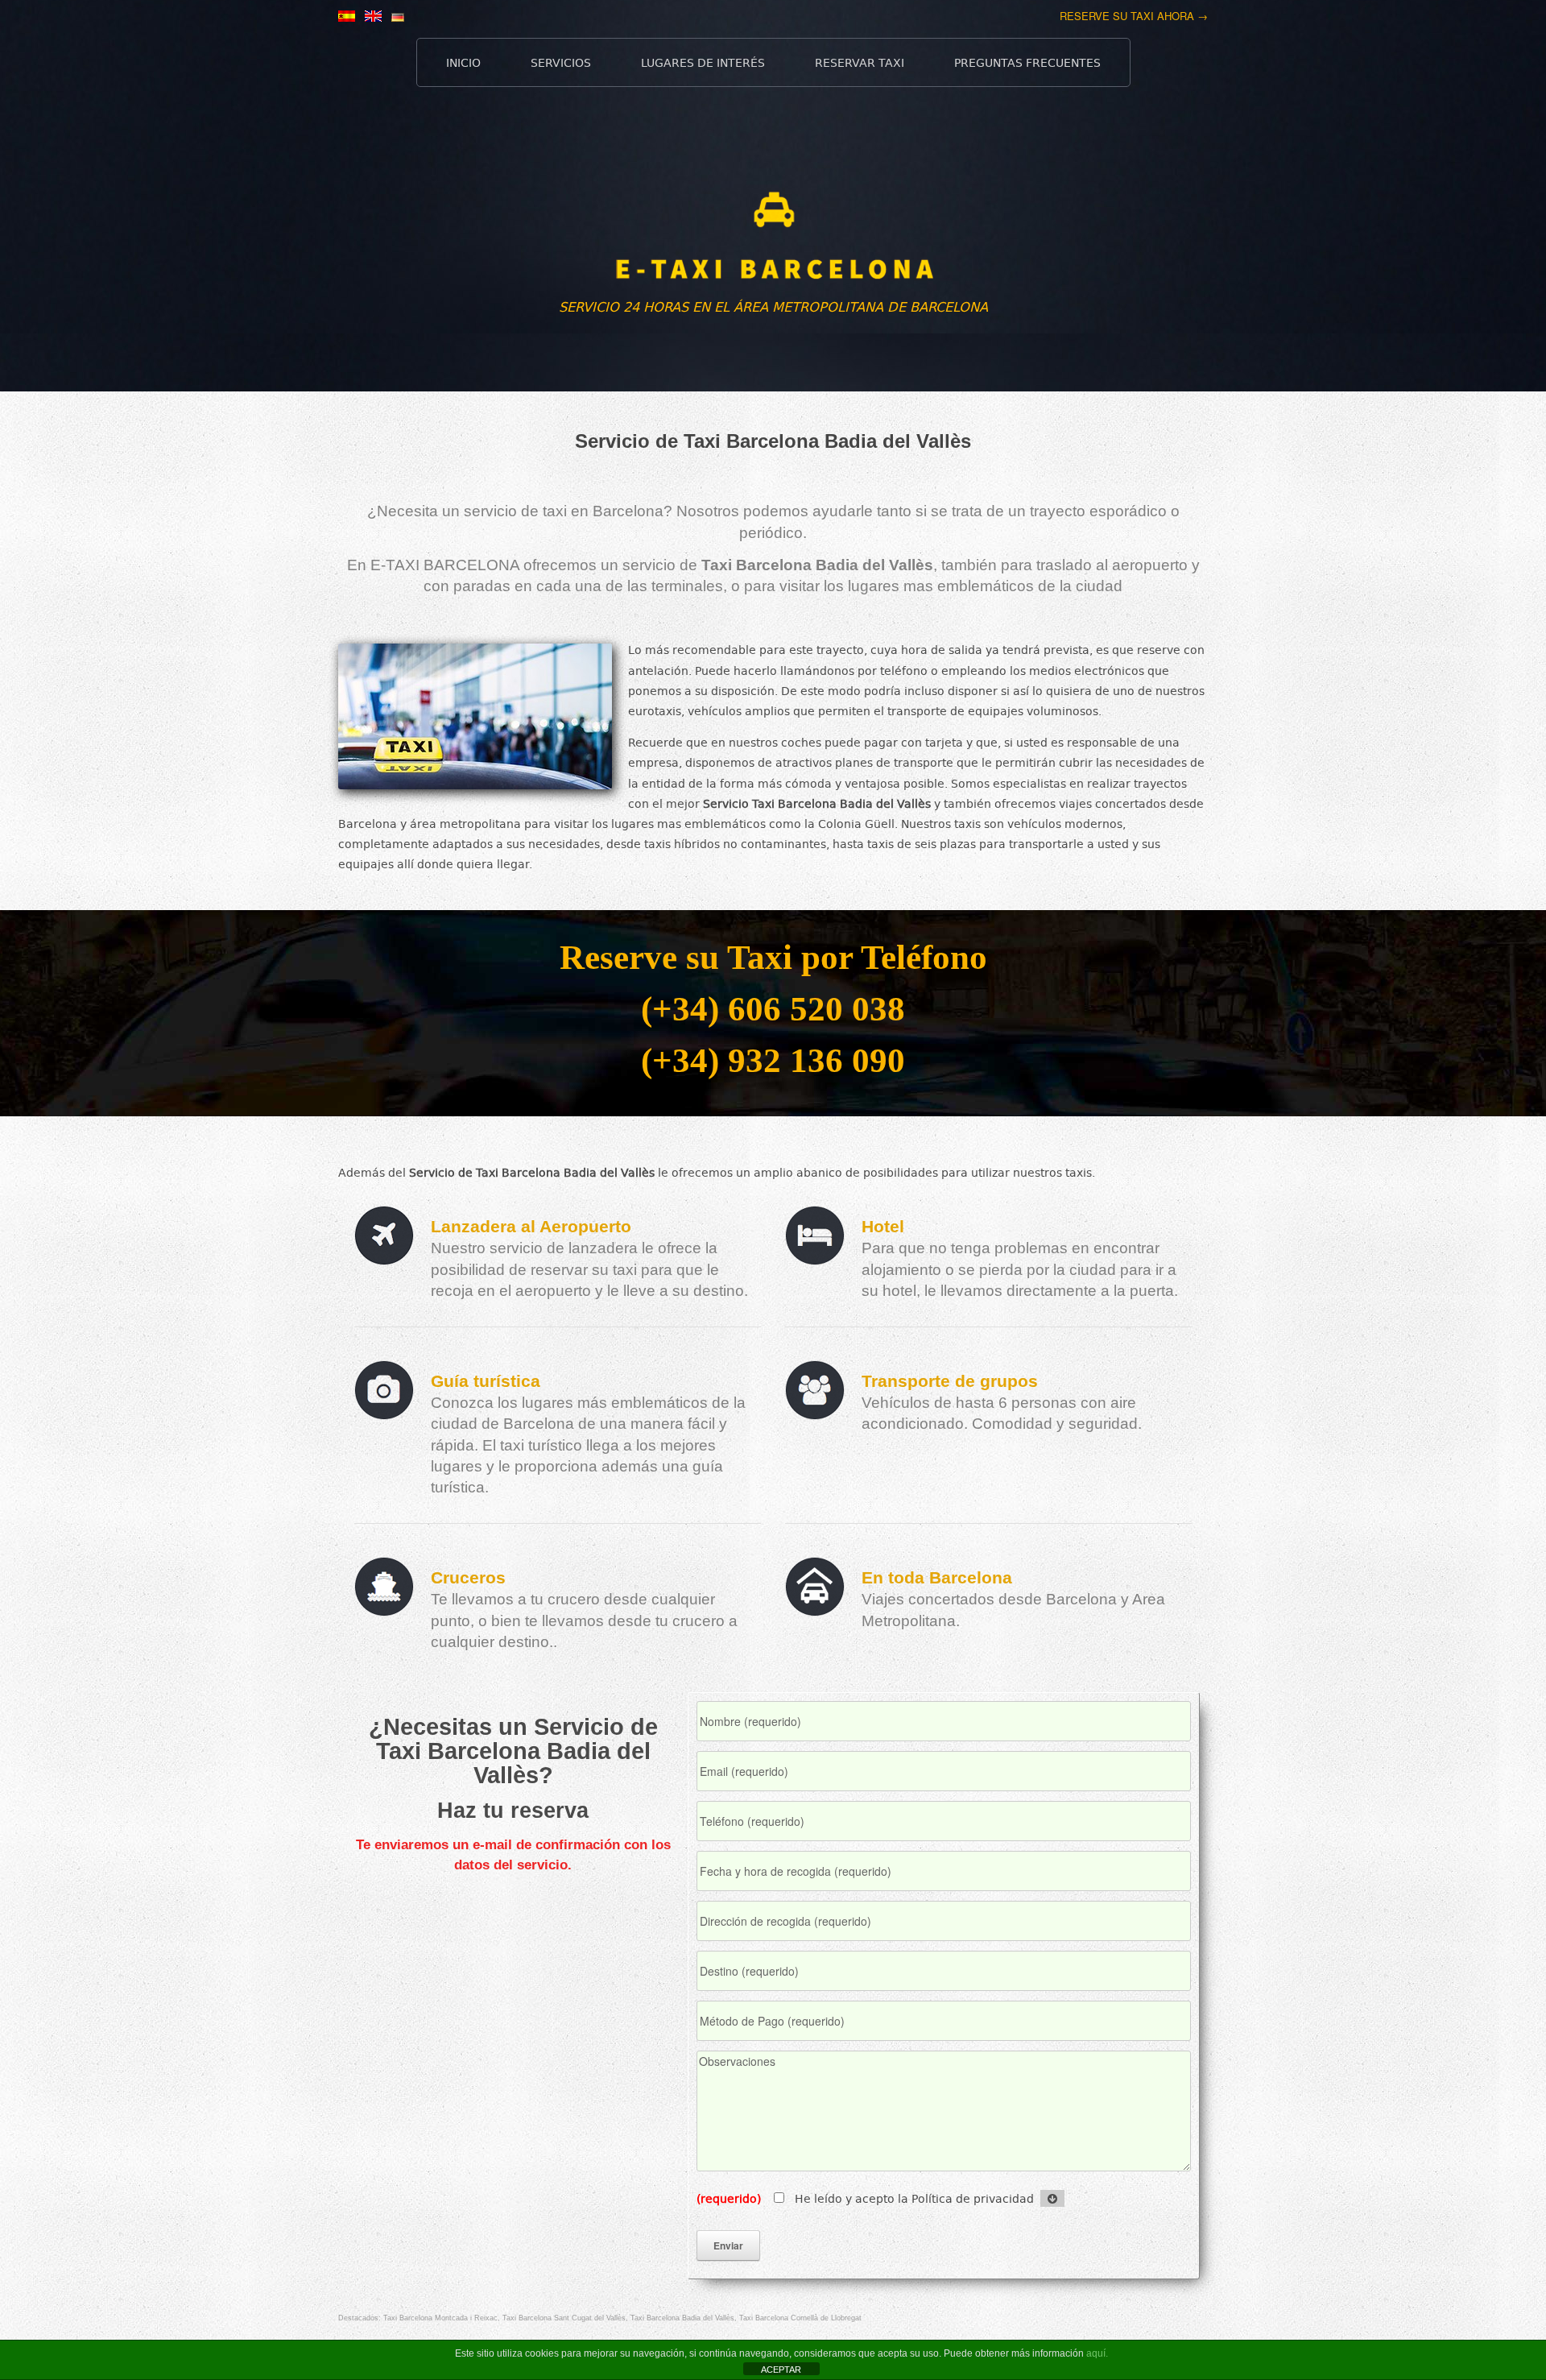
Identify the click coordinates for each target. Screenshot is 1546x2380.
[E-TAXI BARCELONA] (773, 245)
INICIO (463, 62)
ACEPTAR (781, 2370)
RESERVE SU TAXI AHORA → (1134, 16)
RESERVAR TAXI (860, 62)
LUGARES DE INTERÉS (703, 62)
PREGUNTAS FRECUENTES (1027, 62)
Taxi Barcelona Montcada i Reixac (440, 2318)
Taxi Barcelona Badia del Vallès (682, 2318)
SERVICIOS (561, 62)
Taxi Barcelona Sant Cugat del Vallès (564, 2318)
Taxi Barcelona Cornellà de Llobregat (800, 2318)
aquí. (1097, 2353)
